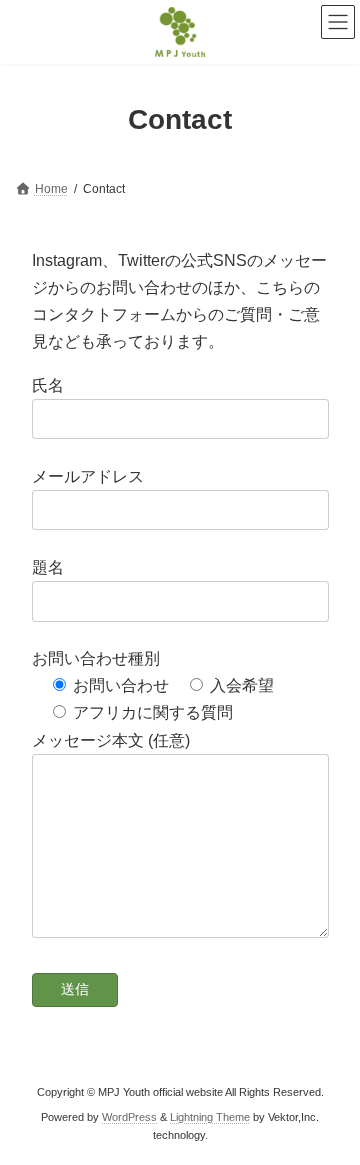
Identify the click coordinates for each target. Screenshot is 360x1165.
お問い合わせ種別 (96, 658)
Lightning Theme (210, 1117)
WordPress (129, 1117)
